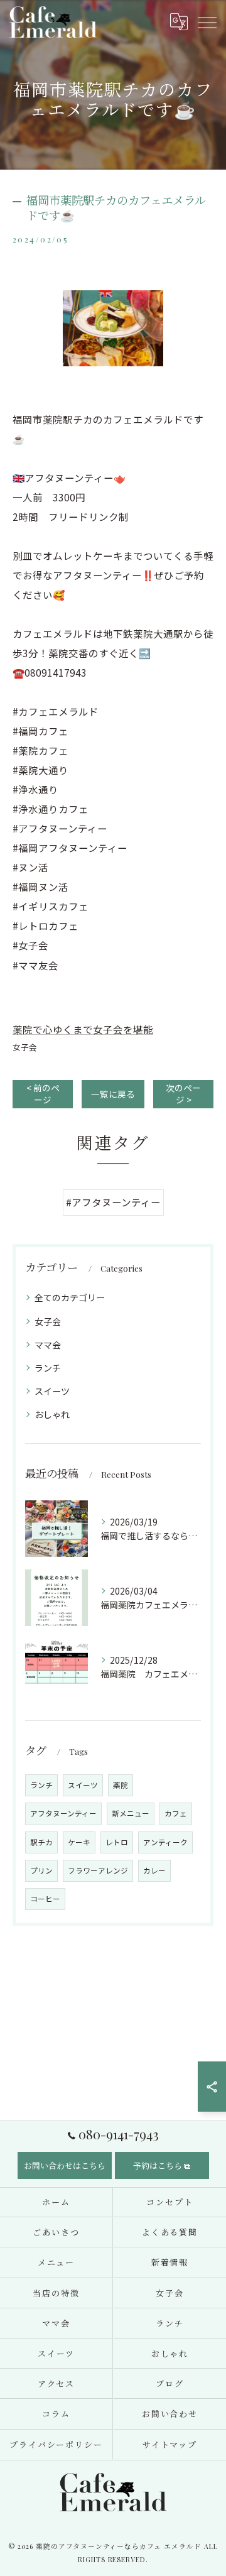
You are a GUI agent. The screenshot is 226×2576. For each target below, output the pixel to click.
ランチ (48, 1368)
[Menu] (207, 21)
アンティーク (165, 1842)
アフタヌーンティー (63, 1813)
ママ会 (48, 1345)
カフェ (176, 1813)
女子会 (25, 1047)
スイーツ (52, 1391)
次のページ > (183, 1094)
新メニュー (131, 1813)
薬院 (121, 1785)
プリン (41, 1870)
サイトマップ (170, 2444)
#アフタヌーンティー (113, 1202)
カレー (154, 1870)
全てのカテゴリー (70, 1297)
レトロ (117, 1842)
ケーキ (79, 1842)
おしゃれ (52, 1414)
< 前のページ (43, 1094)
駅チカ (41, 1842)
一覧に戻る (113, 1094)
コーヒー (45, 1899)
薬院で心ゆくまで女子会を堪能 (83, 1029)
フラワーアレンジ (98, 1870)
